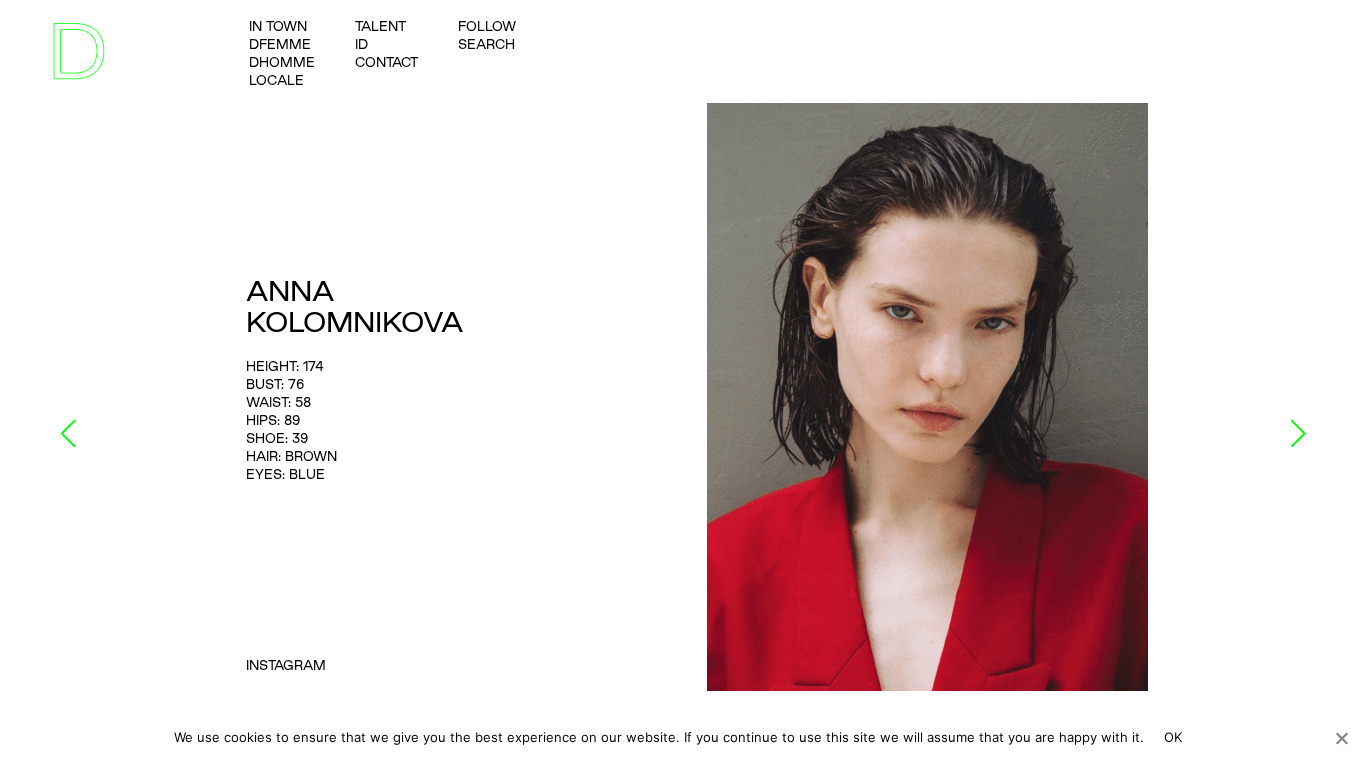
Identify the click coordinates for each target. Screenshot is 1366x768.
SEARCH (486, 44)
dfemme (280, 44)
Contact (386, 62)
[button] (68, 434)
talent (380, 26)
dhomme (282, 62)
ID (361, 44)
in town (278, 26)
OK (1173, 737)
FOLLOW (487, 26)
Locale (276, 80)
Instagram (286, 665)
